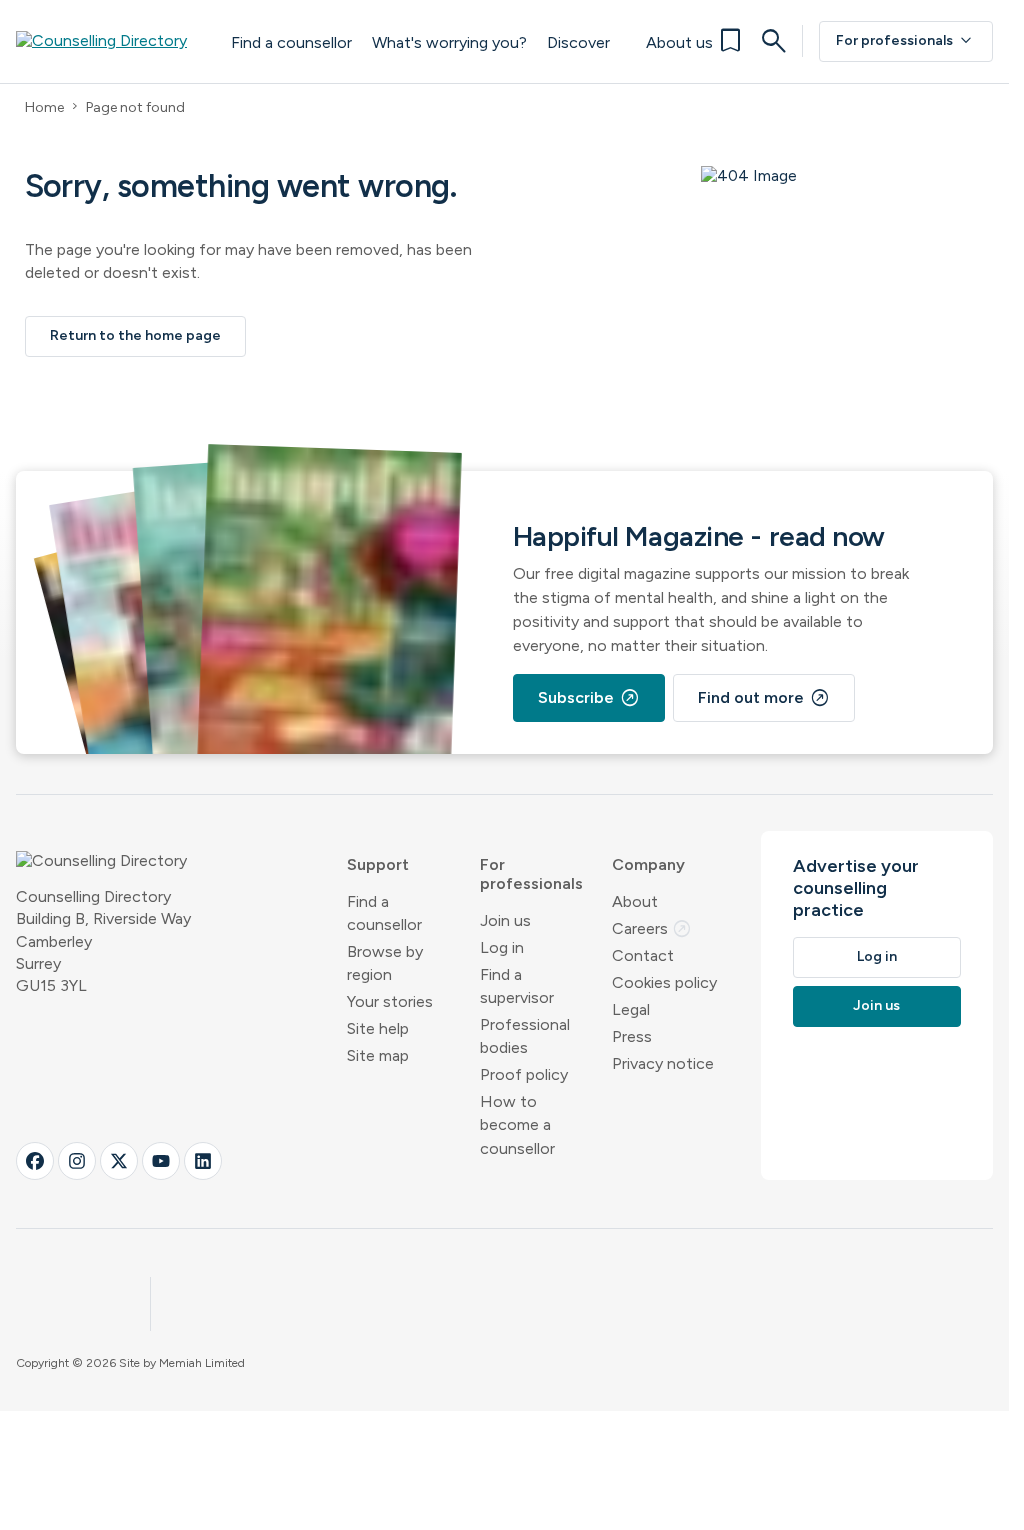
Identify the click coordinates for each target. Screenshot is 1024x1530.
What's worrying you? (449, 42)
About (635, 901)
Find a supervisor (517, 986)
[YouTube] (161, 1161)
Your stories (390, 1001)
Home (44, 107)
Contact (643, 955)
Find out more (764, 698)
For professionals (906, 41)
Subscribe (589, 698)
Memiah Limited (202, 1363)
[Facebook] (35, 1161)
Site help (378, 1028)
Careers (652, 928)
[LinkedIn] (203, 1161)
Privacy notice (663, 1063)
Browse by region (385, 963)
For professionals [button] (531, 874)
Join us (505, 920)
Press (632, 1036)
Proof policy (524, 1074)
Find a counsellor (291, 42)
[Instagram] (77, 1161)
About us (679, 42)
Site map (378, 1055)
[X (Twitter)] (119, 1161)
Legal (631, 1009)
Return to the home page (135, 335)
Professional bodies (525, 1036)
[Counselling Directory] (113, 41)
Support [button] (378, 864)
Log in (502, 947)
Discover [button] (578, 42)
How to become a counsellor (517, 1124)
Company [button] (648, 864)
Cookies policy (664, 982)
